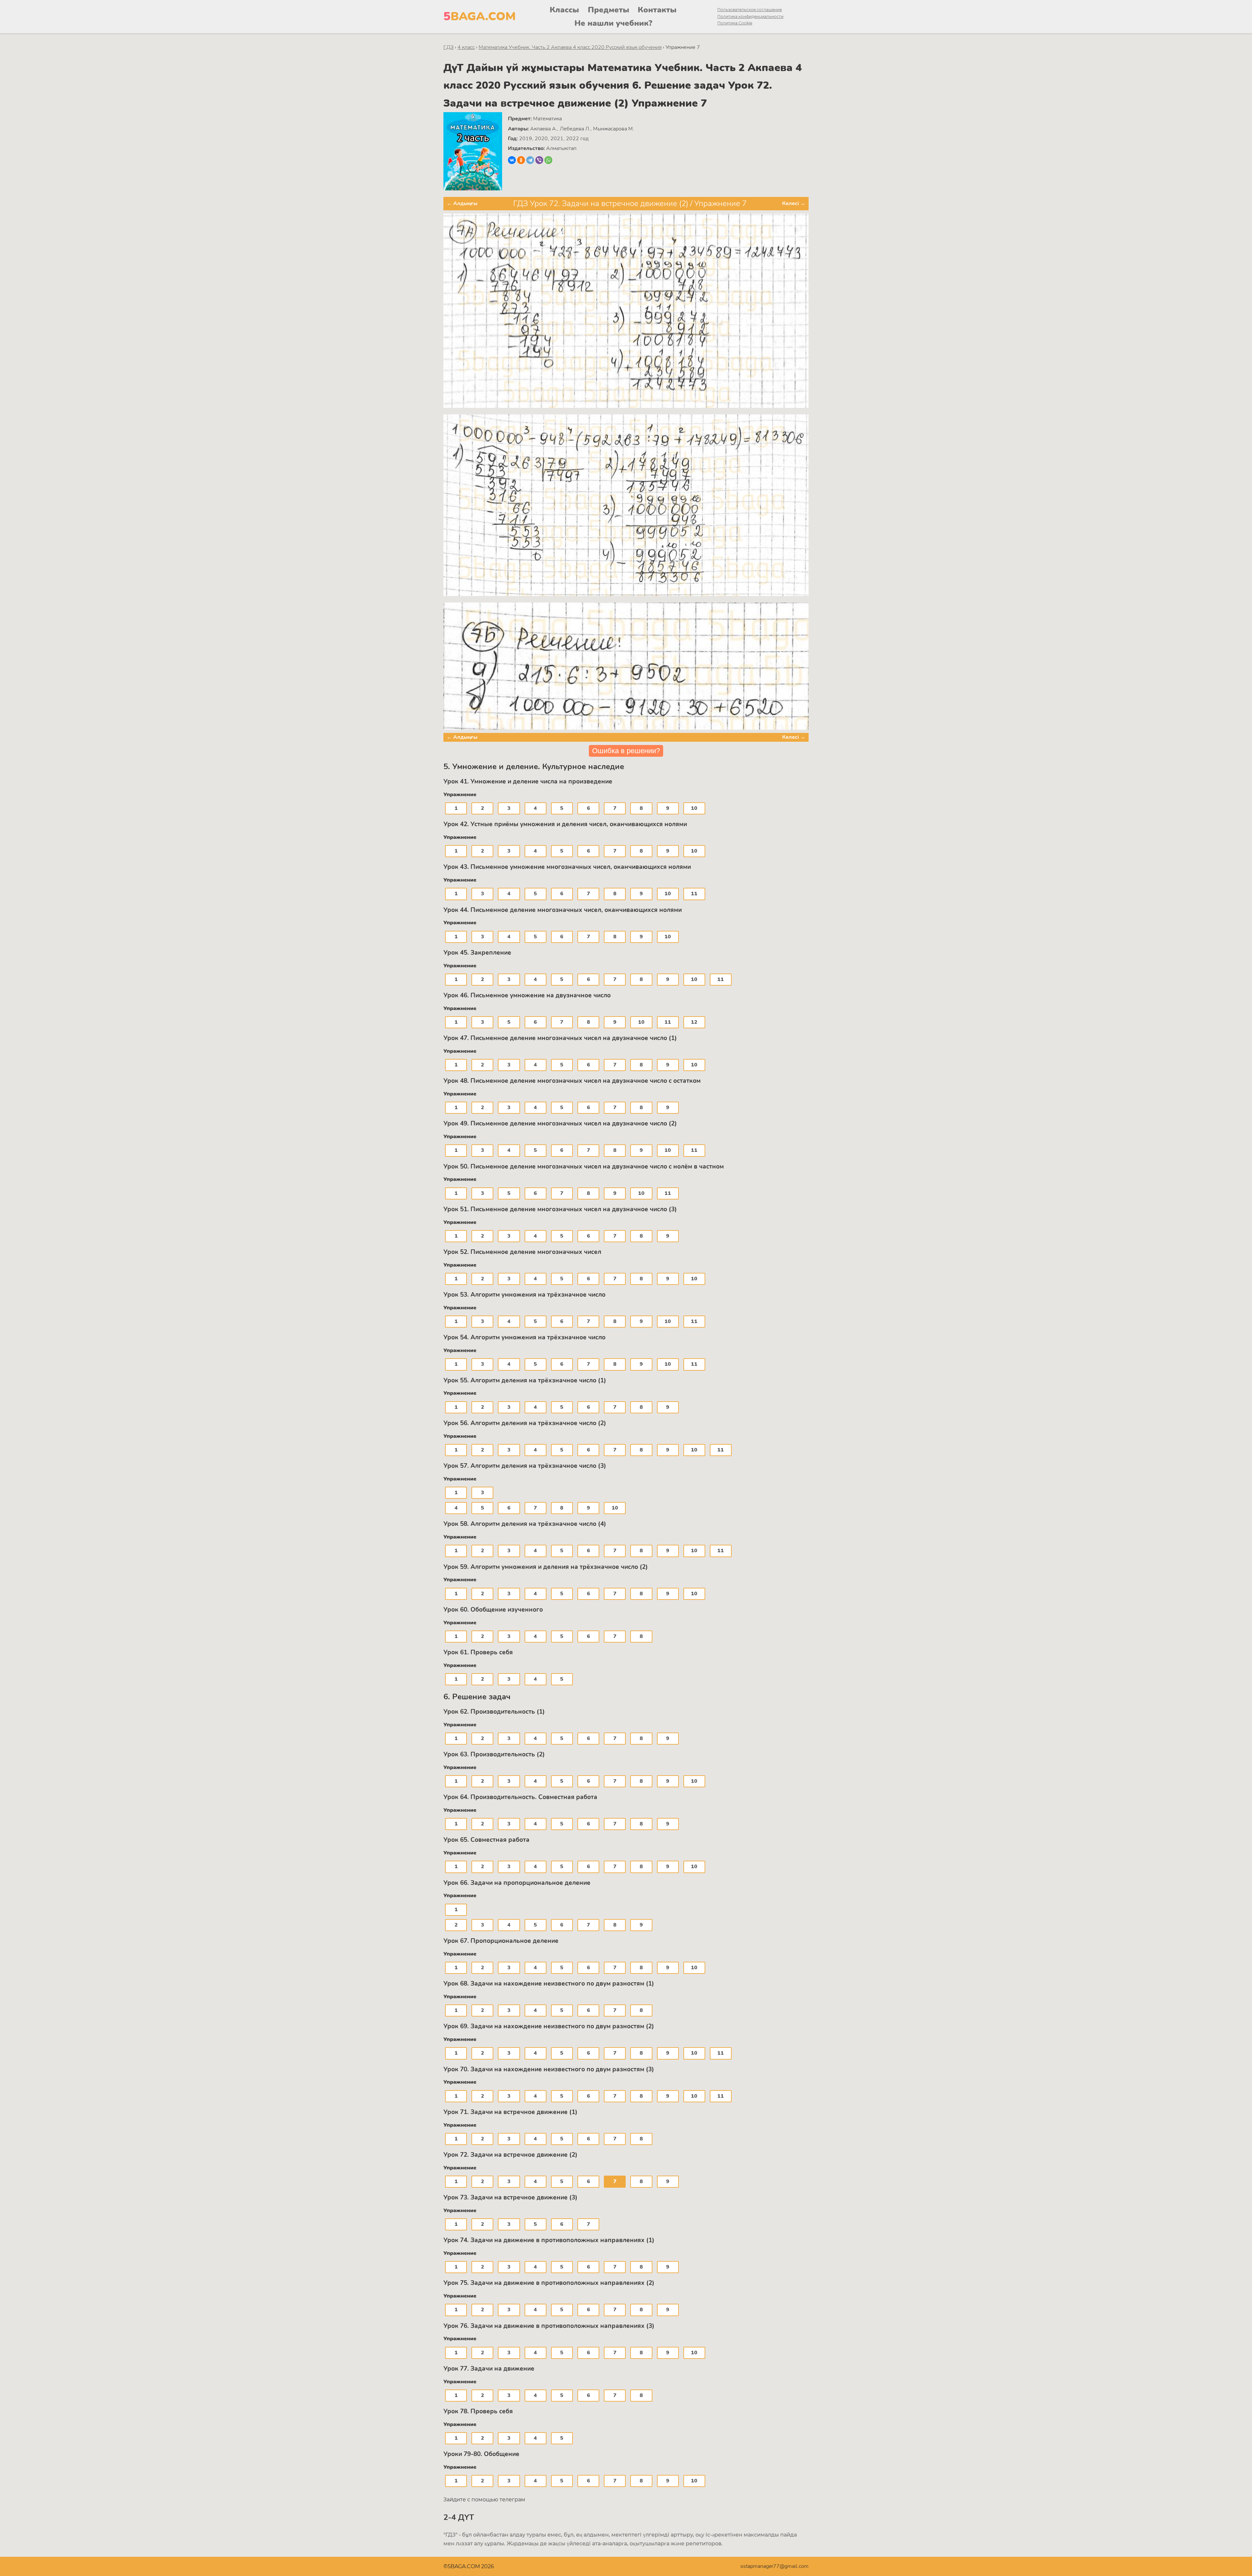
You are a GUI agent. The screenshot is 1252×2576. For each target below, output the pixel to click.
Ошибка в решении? (626, 751)
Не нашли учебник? (613, 23)
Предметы (609, 10)
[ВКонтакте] (512, 160)
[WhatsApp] (548, 160)
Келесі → (794, 203)
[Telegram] (530, 160)
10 (694, 808)
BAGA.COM (480, 16)
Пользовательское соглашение (750, 10)
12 (694, 1022)
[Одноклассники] (521, 160)
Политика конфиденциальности (750, 16)
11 (694, 894)
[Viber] (539, 160)
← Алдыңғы (462, 203)
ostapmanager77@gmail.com (775, 2566)
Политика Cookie (735, 23)
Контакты (657, 10)
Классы (564, 10)
